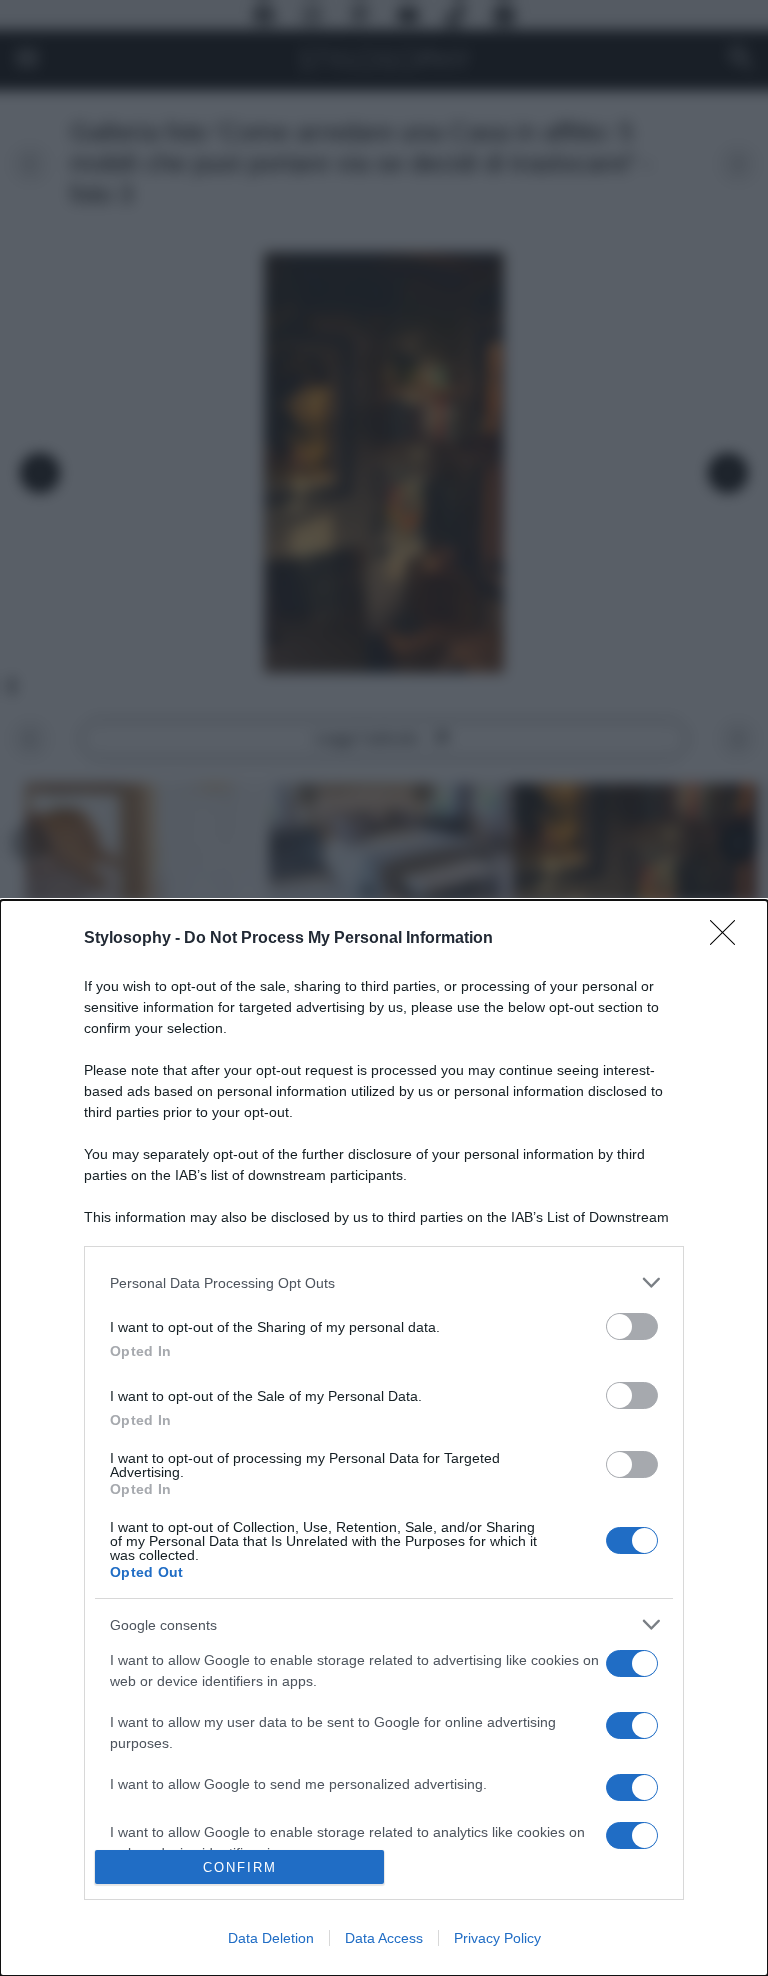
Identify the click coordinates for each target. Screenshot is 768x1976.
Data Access (384, 1938)
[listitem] (384, 1282)
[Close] (729, 939)
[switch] (632, 1326)
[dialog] (384, 1438)
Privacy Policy (497, 1938)
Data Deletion (271, 1938)
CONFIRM (240, 1867)
